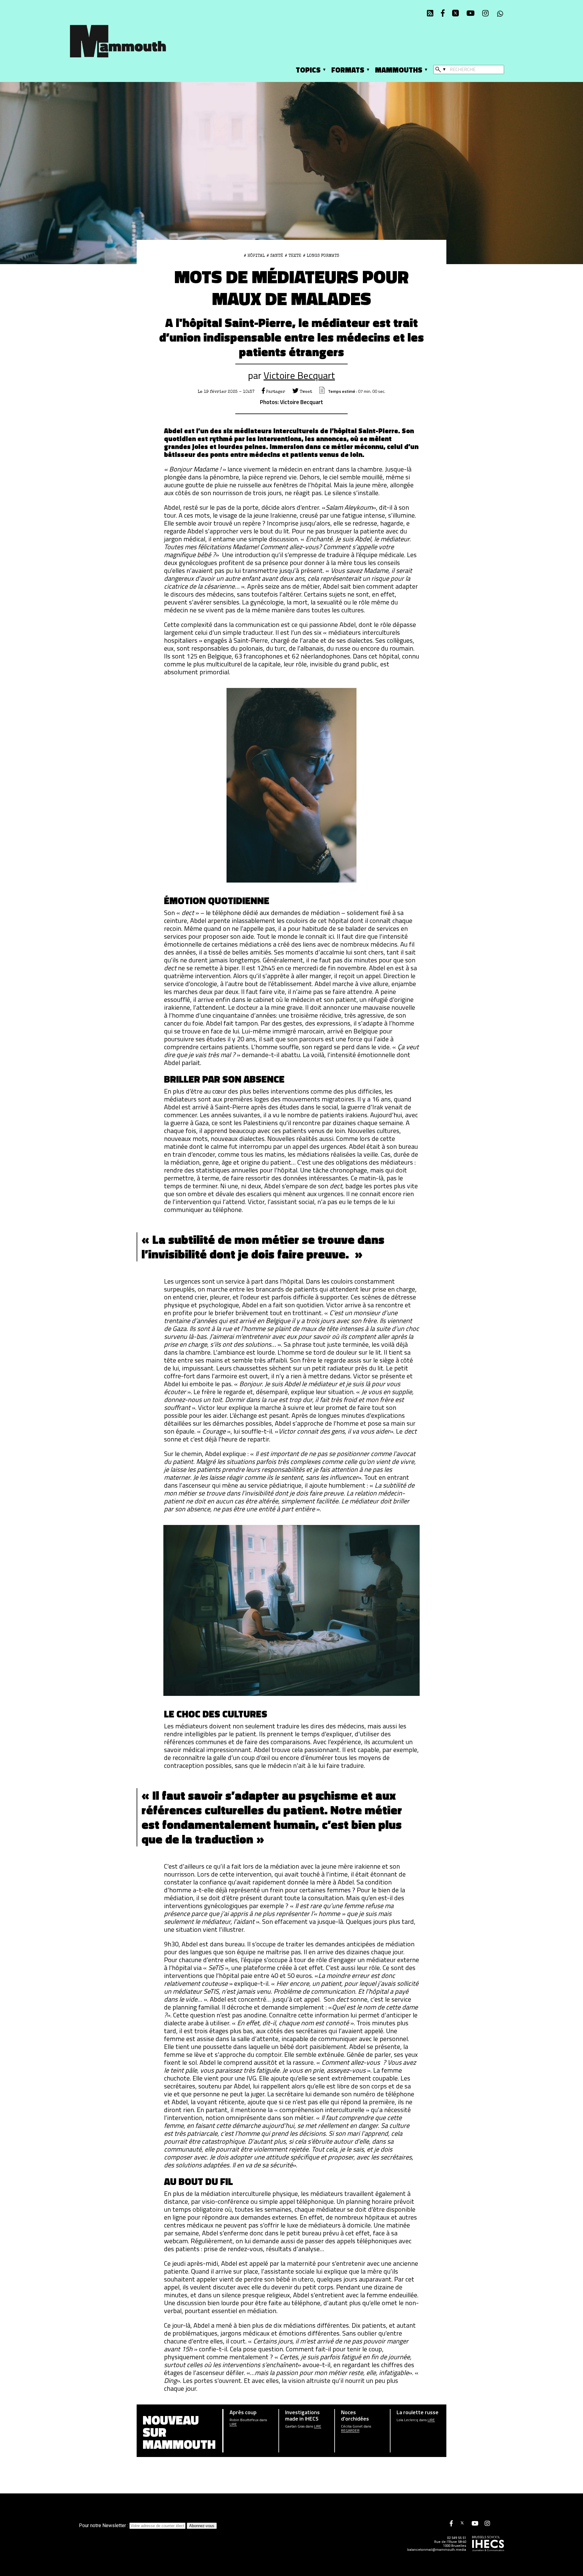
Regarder (350, 2431)
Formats (348, 70)
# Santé (275, 256)
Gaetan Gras (295, 2426)
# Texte (293, 256)
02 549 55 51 (457, 2538)
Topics (308, 70)
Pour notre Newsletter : (104, 2525)
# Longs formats (321, 256)
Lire (233, 2424)
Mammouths (399, 70)
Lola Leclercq (407, 2420)
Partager (275, 392)
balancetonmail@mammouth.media (437, 2550)
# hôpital (254, 256)
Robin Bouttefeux (244, 2420)
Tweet (305, 392)
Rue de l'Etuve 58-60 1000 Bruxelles (450, 2544)
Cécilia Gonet (352, 2426)
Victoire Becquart (299, 375)
